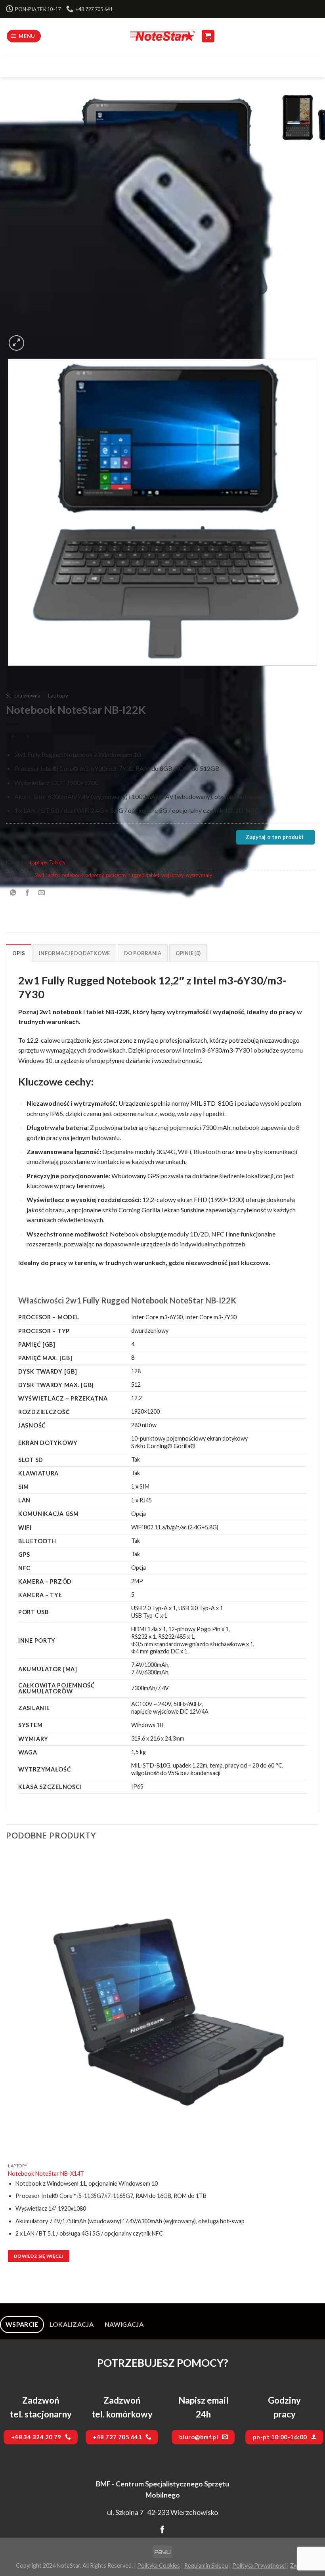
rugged (137, 875)
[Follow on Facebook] (162, 2530)
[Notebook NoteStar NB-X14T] (162, 2005)
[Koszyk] (208, 36)
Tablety (57, 862)
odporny (95, 875)
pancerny (116, 875)
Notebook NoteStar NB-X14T (46, 2174)
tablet (153, 875)
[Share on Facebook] (28, 893)
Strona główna (23, 696)
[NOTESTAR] (162, 36)
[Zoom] (16, 343)
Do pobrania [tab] (143, 953)
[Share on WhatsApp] (13, 893)
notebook (73, 875)
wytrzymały (199, 875)
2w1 (40, 875)
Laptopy (58, 696)
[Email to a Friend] (42, 893)
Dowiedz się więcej (39, 2256)
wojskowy (172, 875)
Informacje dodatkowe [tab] (74, 953)
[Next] (35, 339)
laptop (53, 875)
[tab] (22, 2324)
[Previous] (10, 674)
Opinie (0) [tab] (188, 953)
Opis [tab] (19, 953)
